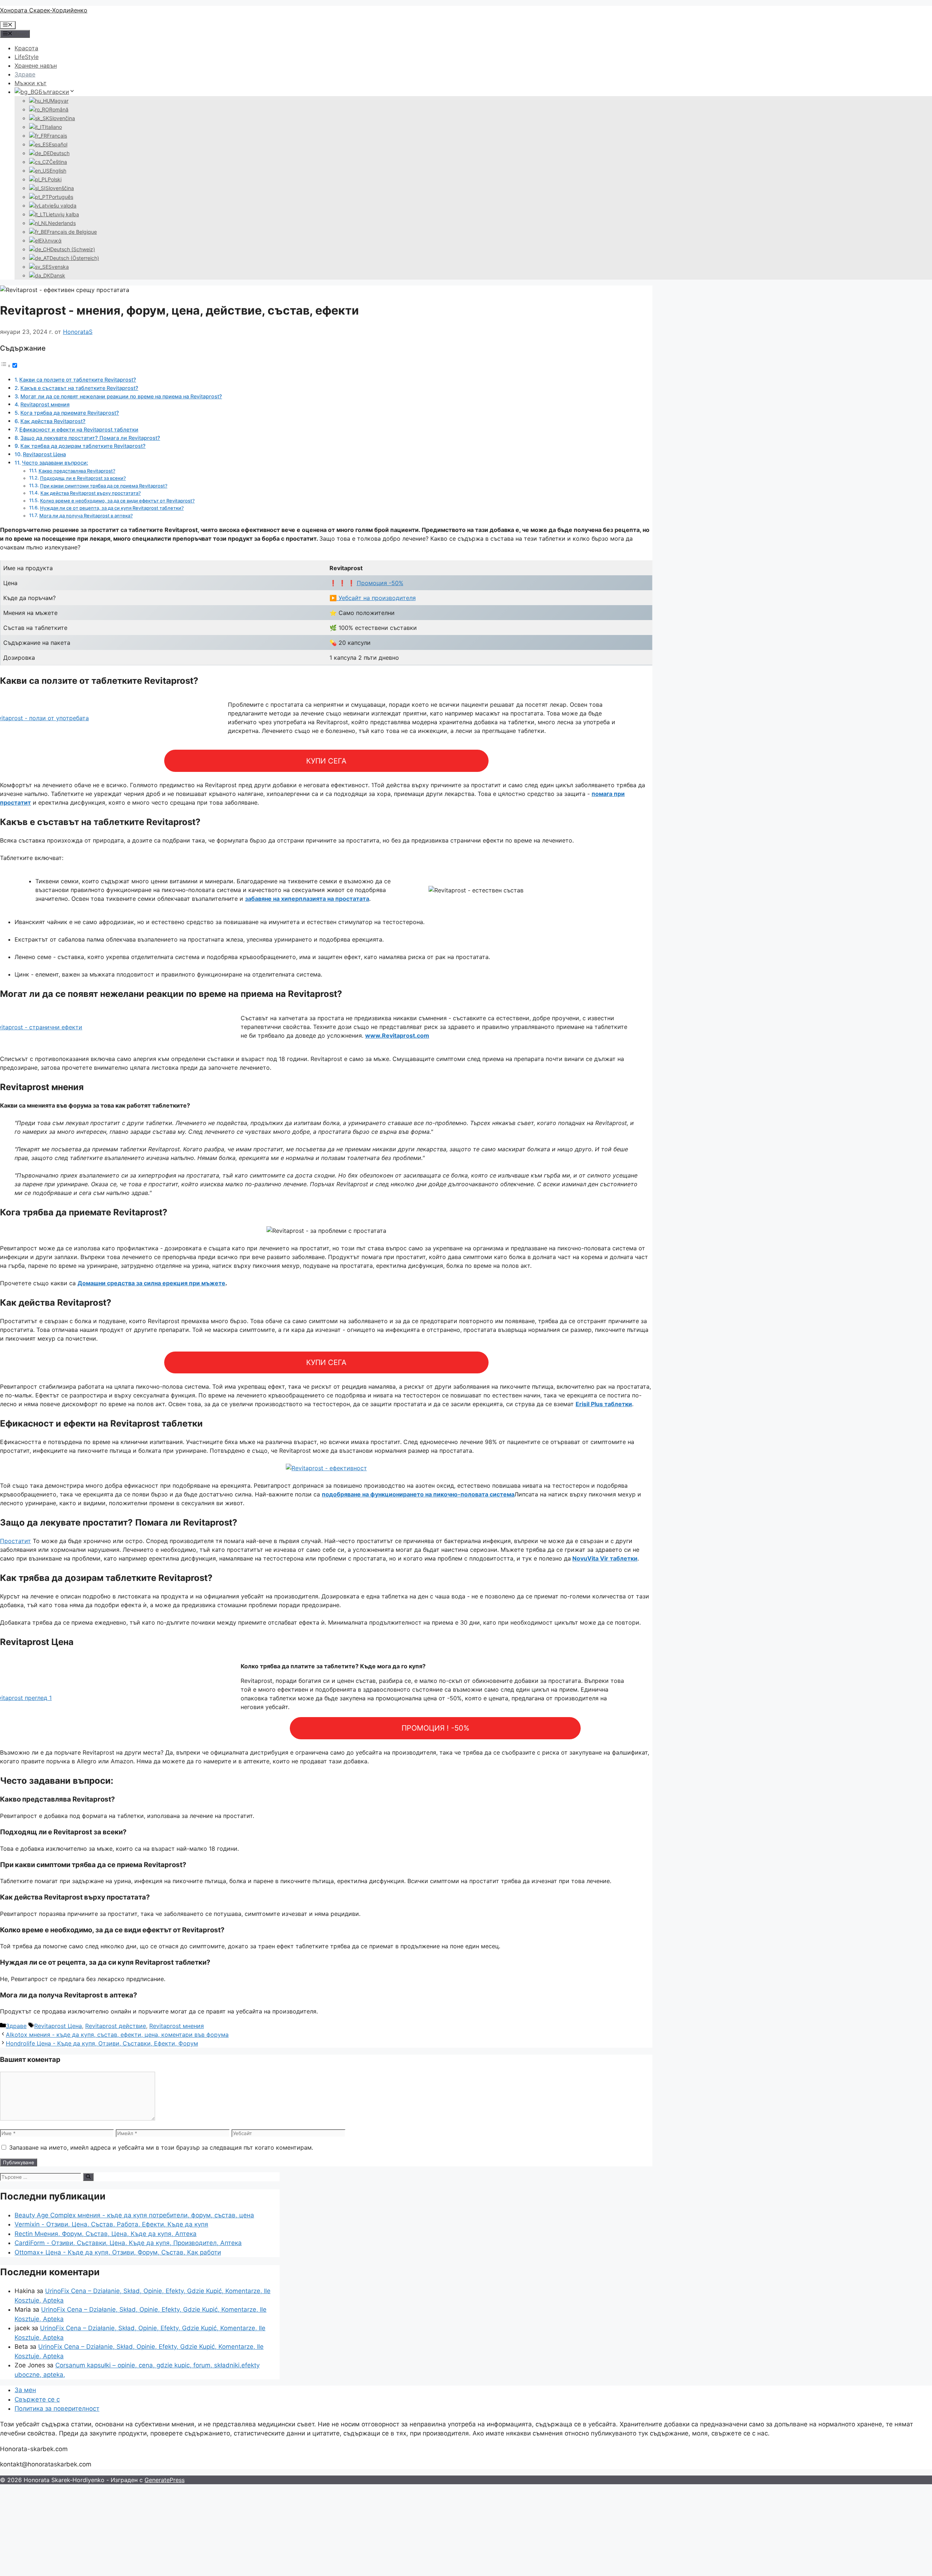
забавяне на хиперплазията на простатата (307, 899)
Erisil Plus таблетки (604, 1404)
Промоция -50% (380, 583)
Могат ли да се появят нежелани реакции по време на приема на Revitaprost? (121, 396)
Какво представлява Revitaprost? (77, 471)
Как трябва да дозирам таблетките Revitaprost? (83, 446)
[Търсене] (88, 2177)
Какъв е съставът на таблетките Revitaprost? (79, 388)
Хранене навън (36, 66)
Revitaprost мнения (45, 404)
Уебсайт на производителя (376, 598)
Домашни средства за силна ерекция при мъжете (151, 1283)
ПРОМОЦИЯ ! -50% (435, 1728)
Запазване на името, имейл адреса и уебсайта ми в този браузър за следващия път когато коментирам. (161, 2147)
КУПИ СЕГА (326, 761)
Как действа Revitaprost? (53, 421)
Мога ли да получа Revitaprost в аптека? (86, 516)
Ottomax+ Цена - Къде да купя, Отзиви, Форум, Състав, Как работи (118, 2252)
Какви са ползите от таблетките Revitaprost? (78, 380)
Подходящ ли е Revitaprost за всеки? (83, 478)
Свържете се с (37, 2399)
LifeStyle (27, 57)
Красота (26, 48)
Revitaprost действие (116, 2026)
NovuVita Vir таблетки (605, 1558)
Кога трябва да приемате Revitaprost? (70, 413)
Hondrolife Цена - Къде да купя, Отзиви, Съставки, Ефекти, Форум (102, 2043)
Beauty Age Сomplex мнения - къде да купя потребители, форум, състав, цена (134, 2215)
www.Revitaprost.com (397, 1035)
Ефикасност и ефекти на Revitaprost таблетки (79, 429)
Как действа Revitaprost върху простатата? (91, 493)
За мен (25, 2390)
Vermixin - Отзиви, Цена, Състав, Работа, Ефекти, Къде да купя (111, 2224)
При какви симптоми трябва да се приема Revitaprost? (104, 486)
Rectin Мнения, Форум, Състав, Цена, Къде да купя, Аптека (106, 2234)
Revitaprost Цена (44, 454)
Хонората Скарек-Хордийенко (44, 10)
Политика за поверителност (57, 2409)
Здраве (25, 74)
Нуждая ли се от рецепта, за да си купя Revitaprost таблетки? (112, 508)
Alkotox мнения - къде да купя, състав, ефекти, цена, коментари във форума (117, 2035)
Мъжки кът (31, 83)
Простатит (15, 1541)
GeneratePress (165, 2480)
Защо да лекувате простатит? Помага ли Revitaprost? (90, 438)
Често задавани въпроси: (55, 463)
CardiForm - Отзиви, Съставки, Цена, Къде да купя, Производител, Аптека (128, 2243)
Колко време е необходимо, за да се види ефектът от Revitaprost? (117, 501)
